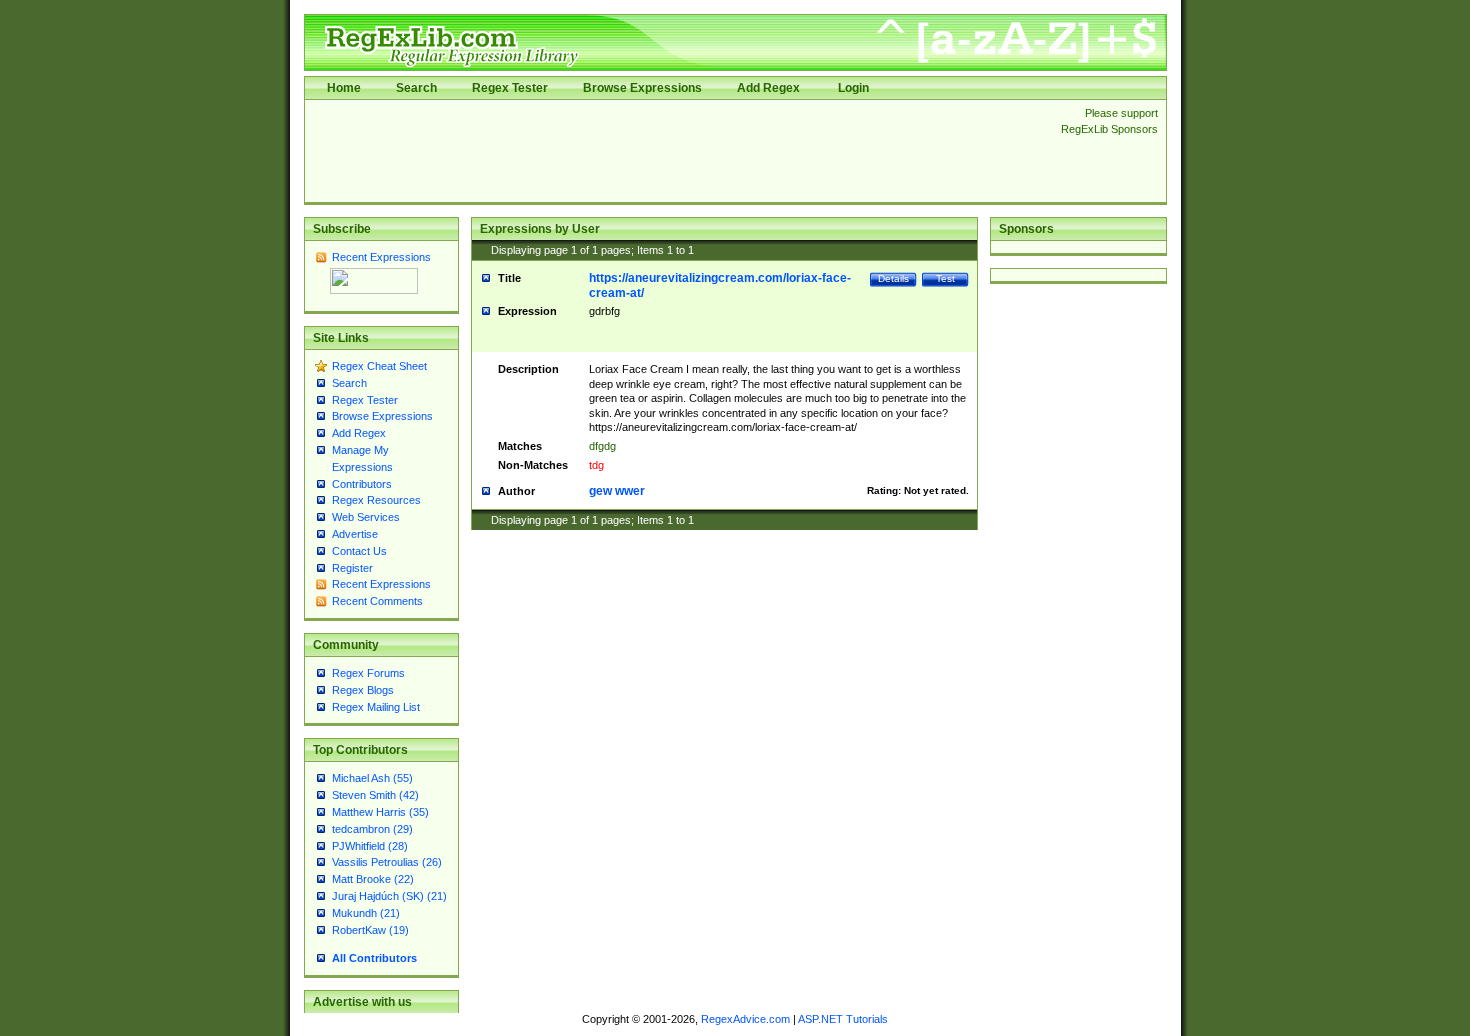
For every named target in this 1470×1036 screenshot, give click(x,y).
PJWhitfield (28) (370, 846)
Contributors (362, 484)
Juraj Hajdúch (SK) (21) (389, 896)
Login (853, 88)
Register (352, 568)
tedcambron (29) (372, 829)
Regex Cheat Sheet (379, 366)
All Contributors (374, 958)
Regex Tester (510, 88)
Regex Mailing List (376, 707)
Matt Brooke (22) (373, 879)
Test (945, 278)
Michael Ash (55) (372, 778)
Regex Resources (376, 500)
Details (893, 278)
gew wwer (617, 491)
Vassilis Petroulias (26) (387, 862)
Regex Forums (368, 673)
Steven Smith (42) (375, 795)
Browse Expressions (642, 88)
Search (416, 88)
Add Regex (768, 88)
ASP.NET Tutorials (843, 1019)
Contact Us (359, 551)
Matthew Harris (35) (380, 812)
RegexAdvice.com (745, 1019)
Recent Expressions (381, 257)
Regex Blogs (363, 690)
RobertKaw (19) (370, 930)
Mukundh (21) (366, 913)
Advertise (355, 534)
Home (344, 88)
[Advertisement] (677, 151)
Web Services (366, 517)
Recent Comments (377, 601)
